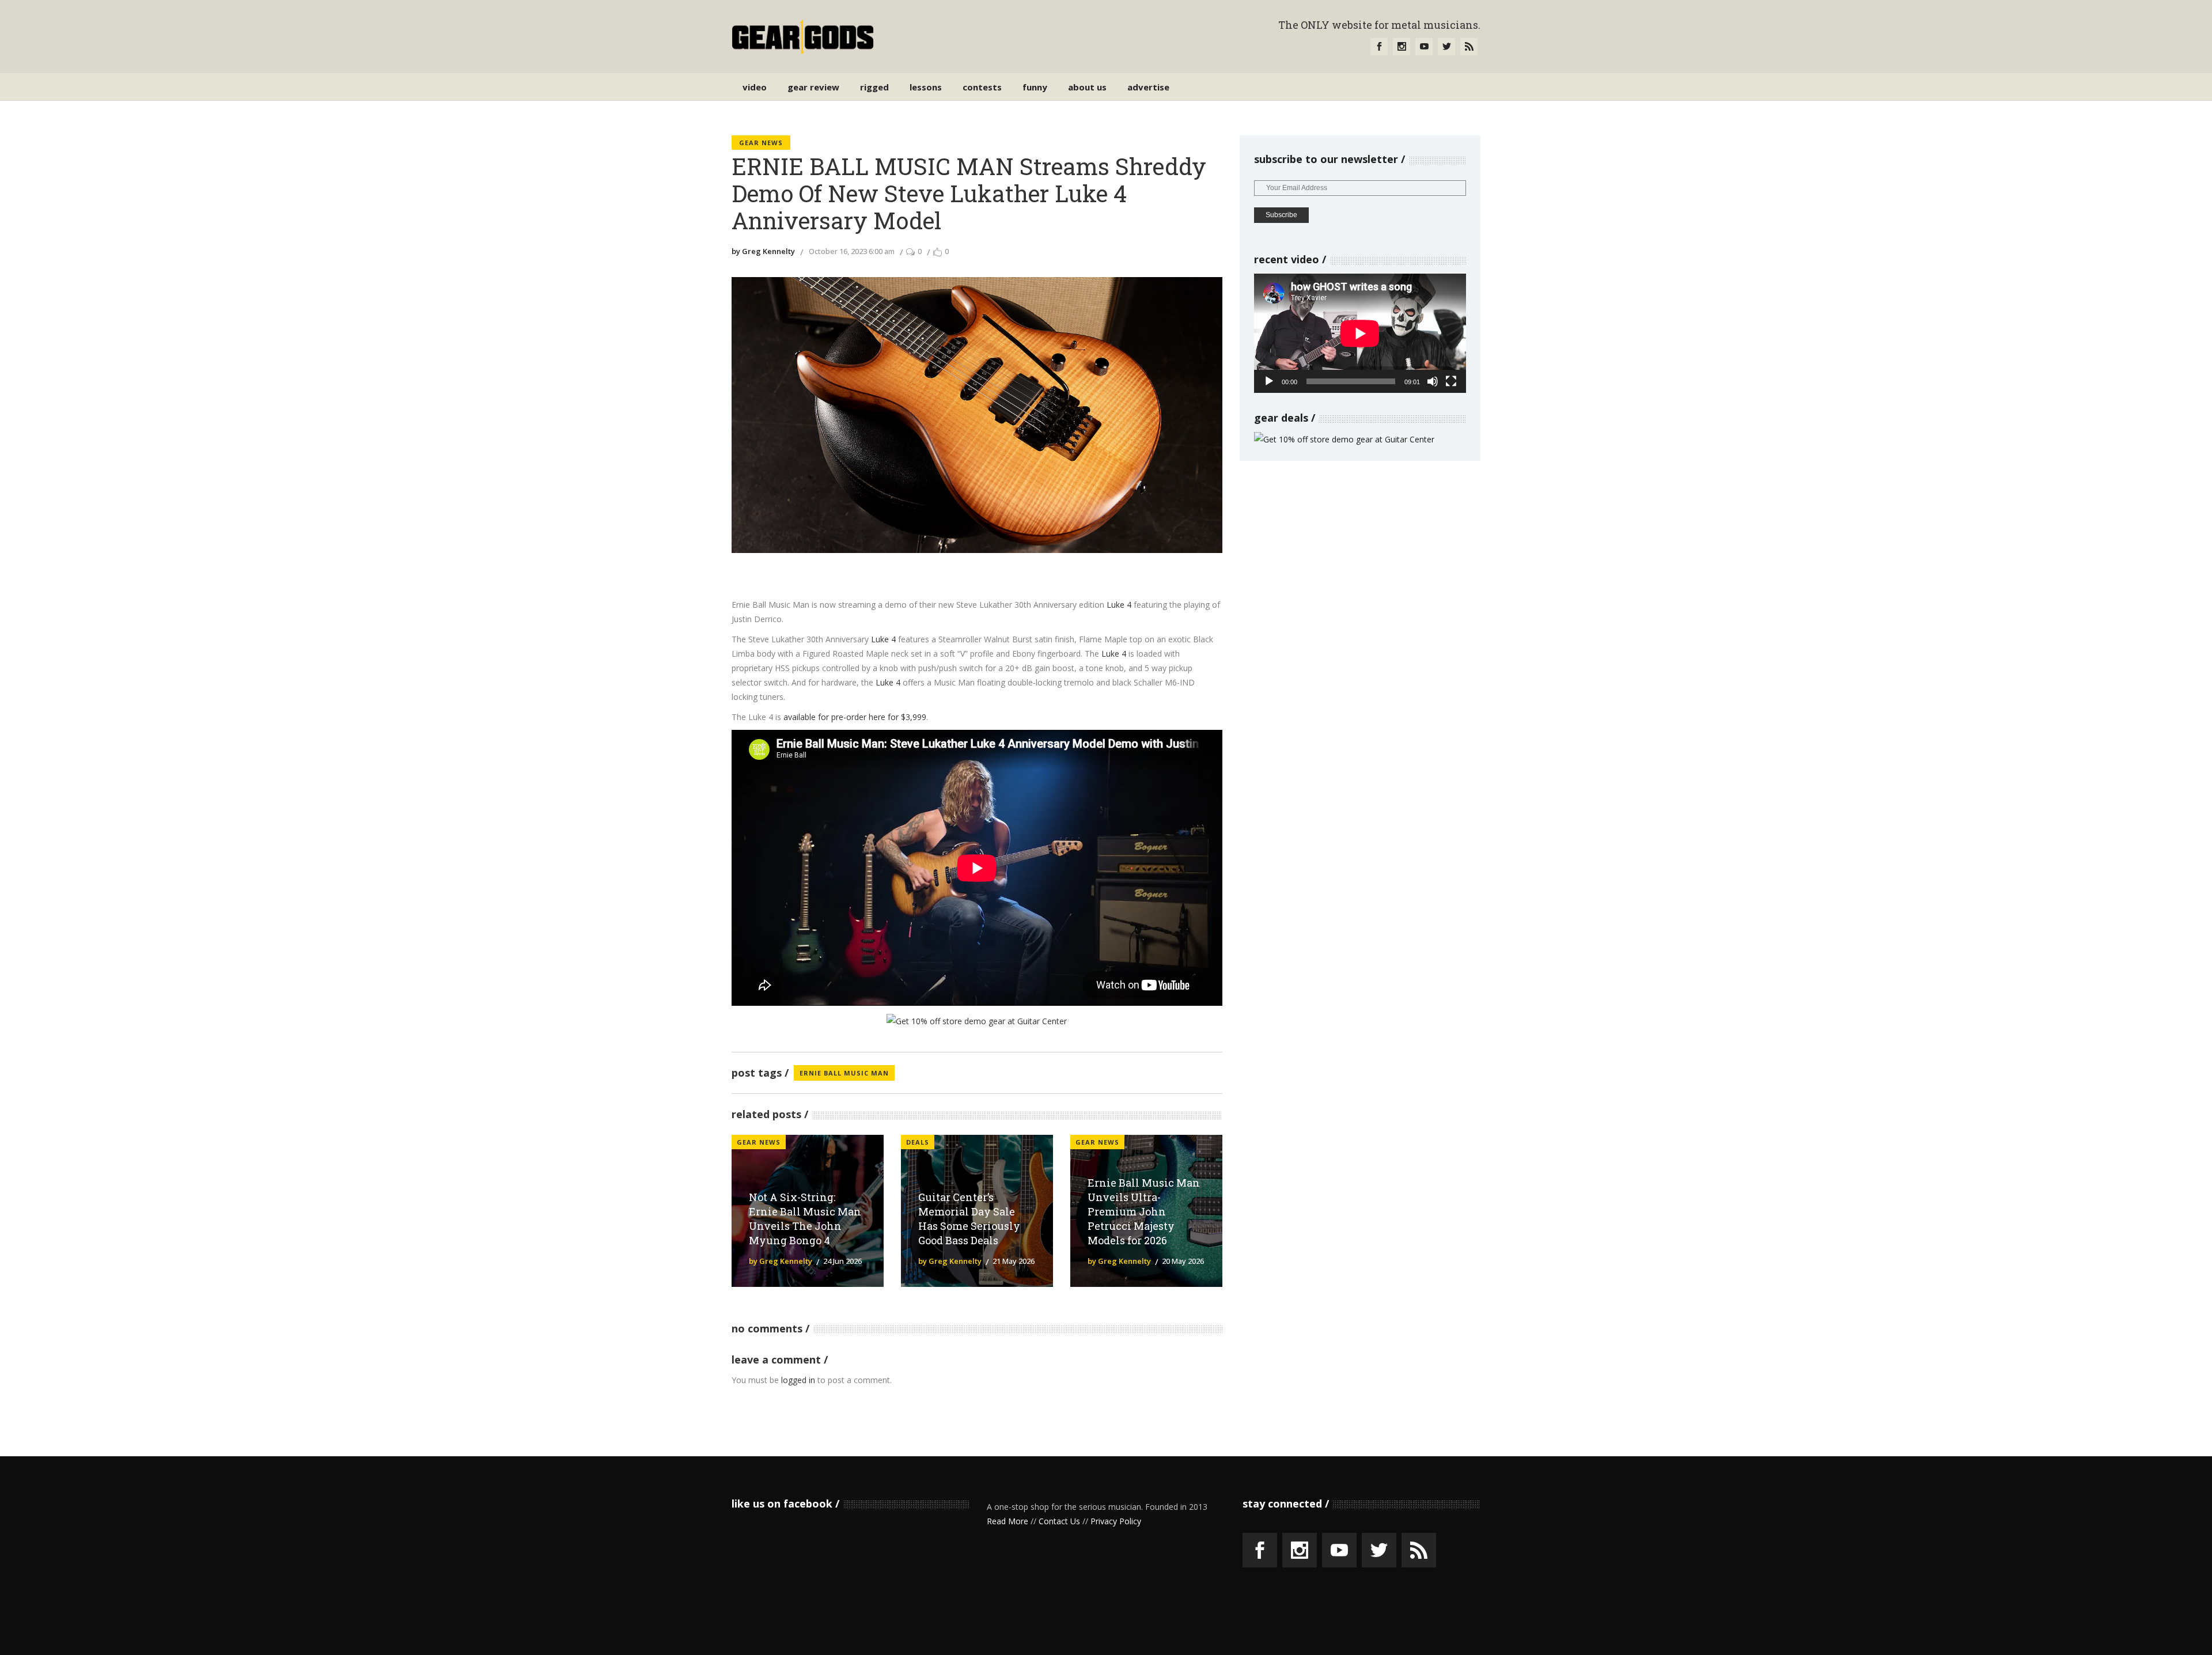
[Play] (1269, 381)
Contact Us (1059, 1521)
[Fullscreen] (1451, 381)
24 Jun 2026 (842, 1261)
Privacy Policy (1116, 1521)
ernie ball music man (844, 1073)
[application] (1360, 333)
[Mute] (1433, 381)
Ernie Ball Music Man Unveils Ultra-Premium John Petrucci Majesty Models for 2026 (1144, 1211)
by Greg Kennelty (763, 251)
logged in (798, 1380)
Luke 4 (1119, 605)
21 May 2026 (1014, 1261)
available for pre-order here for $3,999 (855, 717)
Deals (918, 1142)
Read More (1007, 1521)
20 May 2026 (1183, 1261)
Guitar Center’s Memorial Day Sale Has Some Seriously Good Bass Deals (969, 1219)
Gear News (761, 143)
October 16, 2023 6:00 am (852, 251)
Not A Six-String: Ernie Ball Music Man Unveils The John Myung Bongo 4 (805, 1219)
